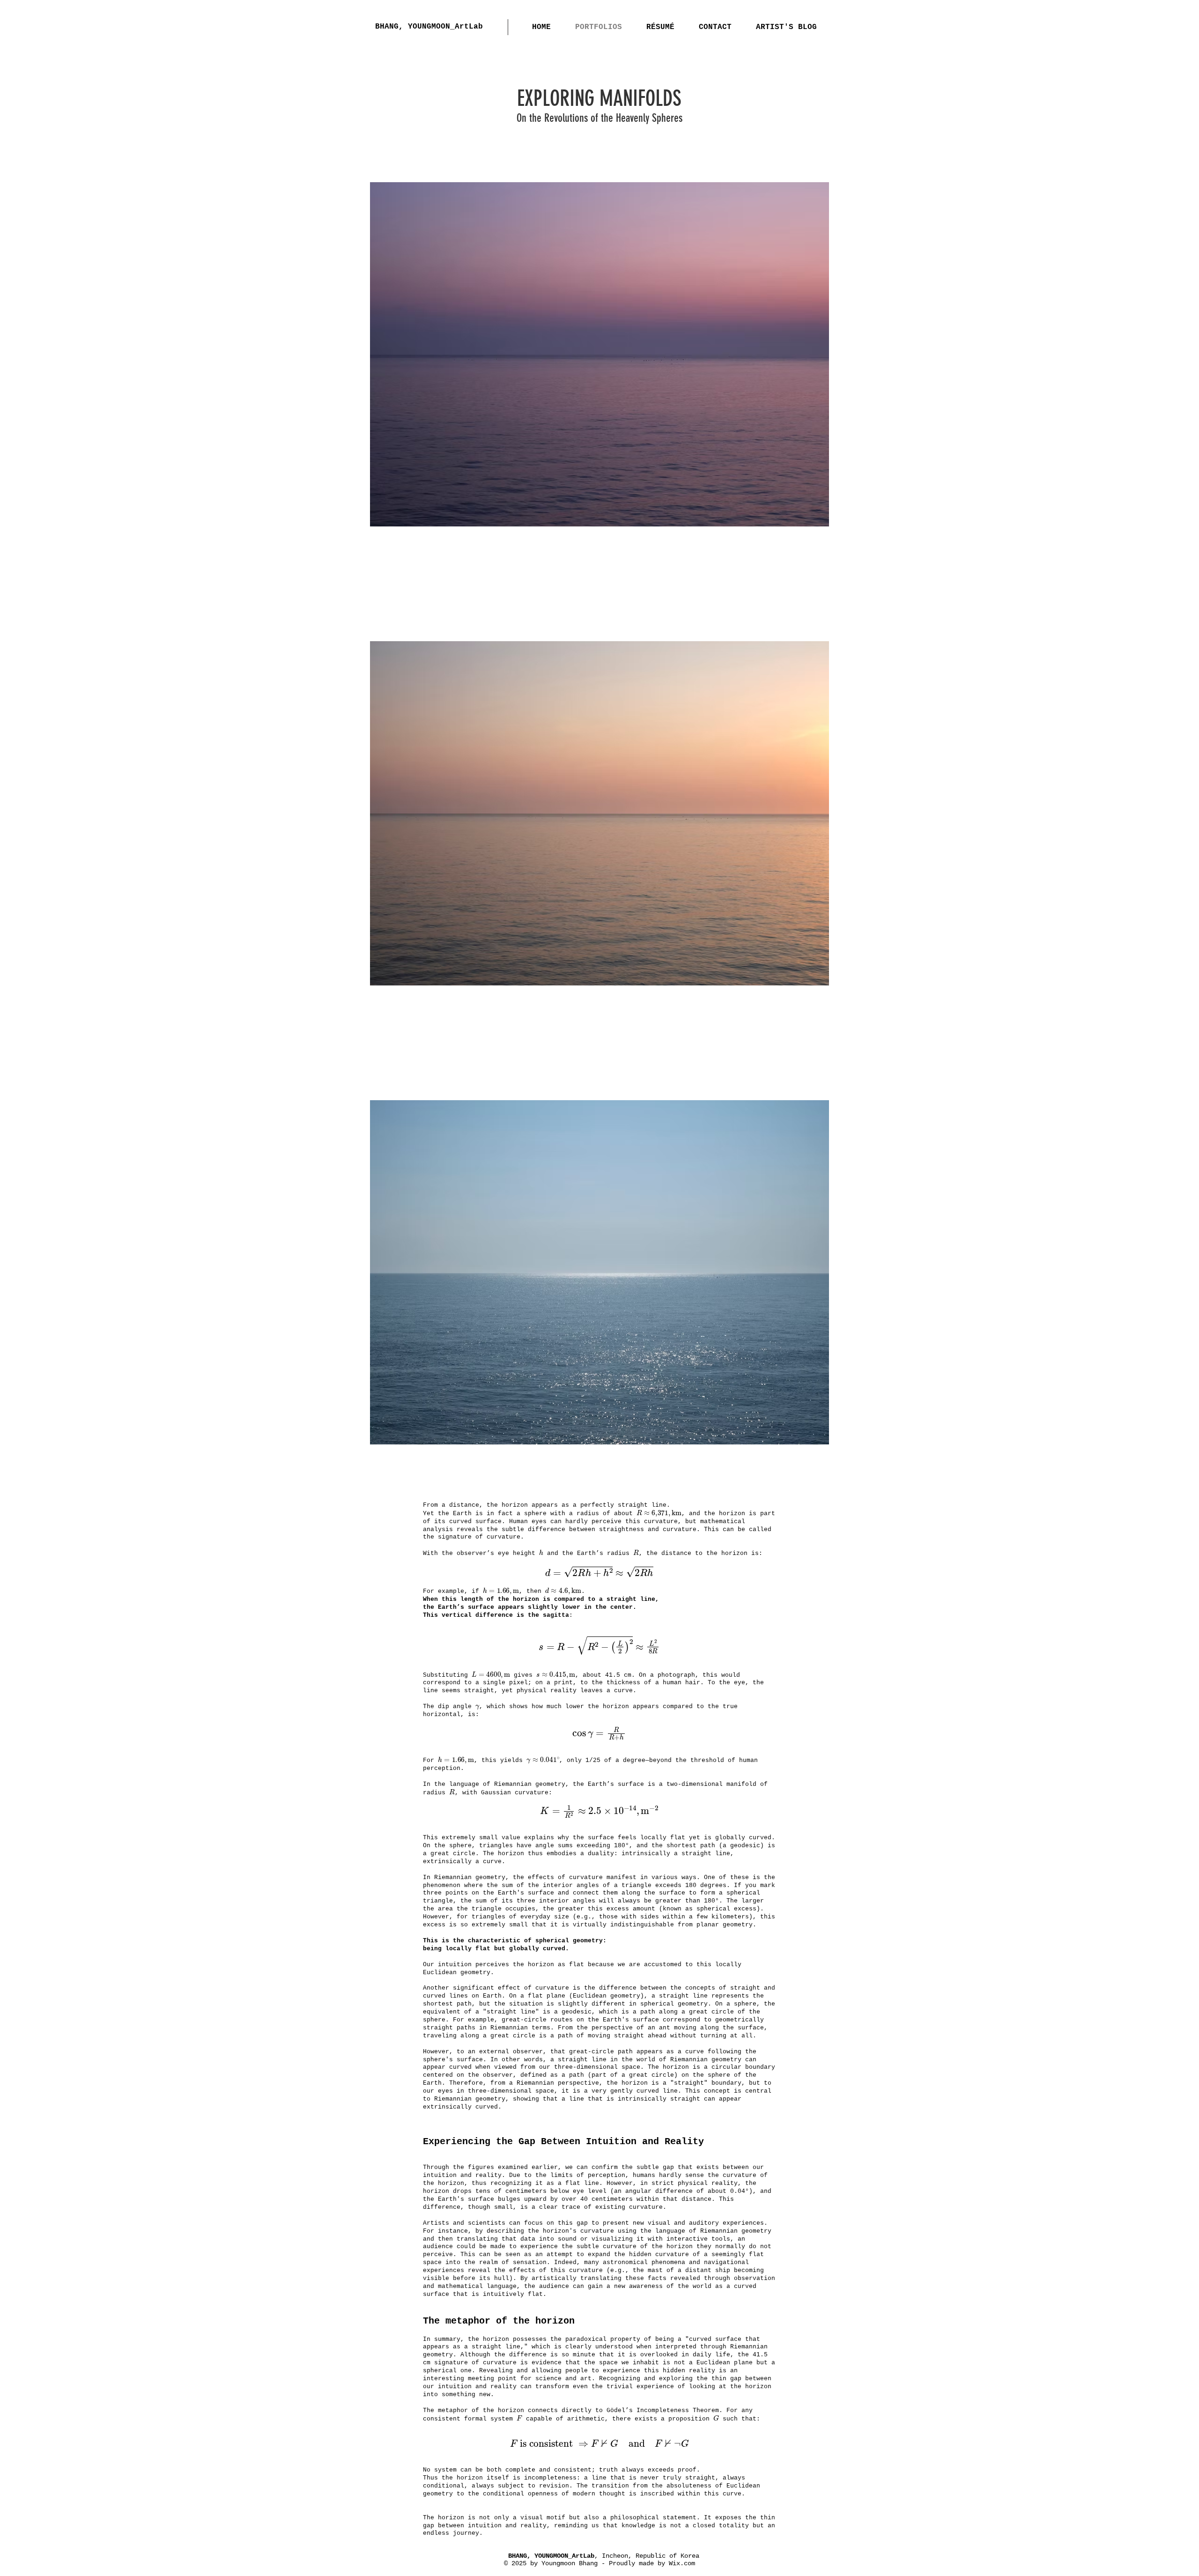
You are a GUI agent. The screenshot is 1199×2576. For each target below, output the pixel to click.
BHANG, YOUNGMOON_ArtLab (429, 27)
